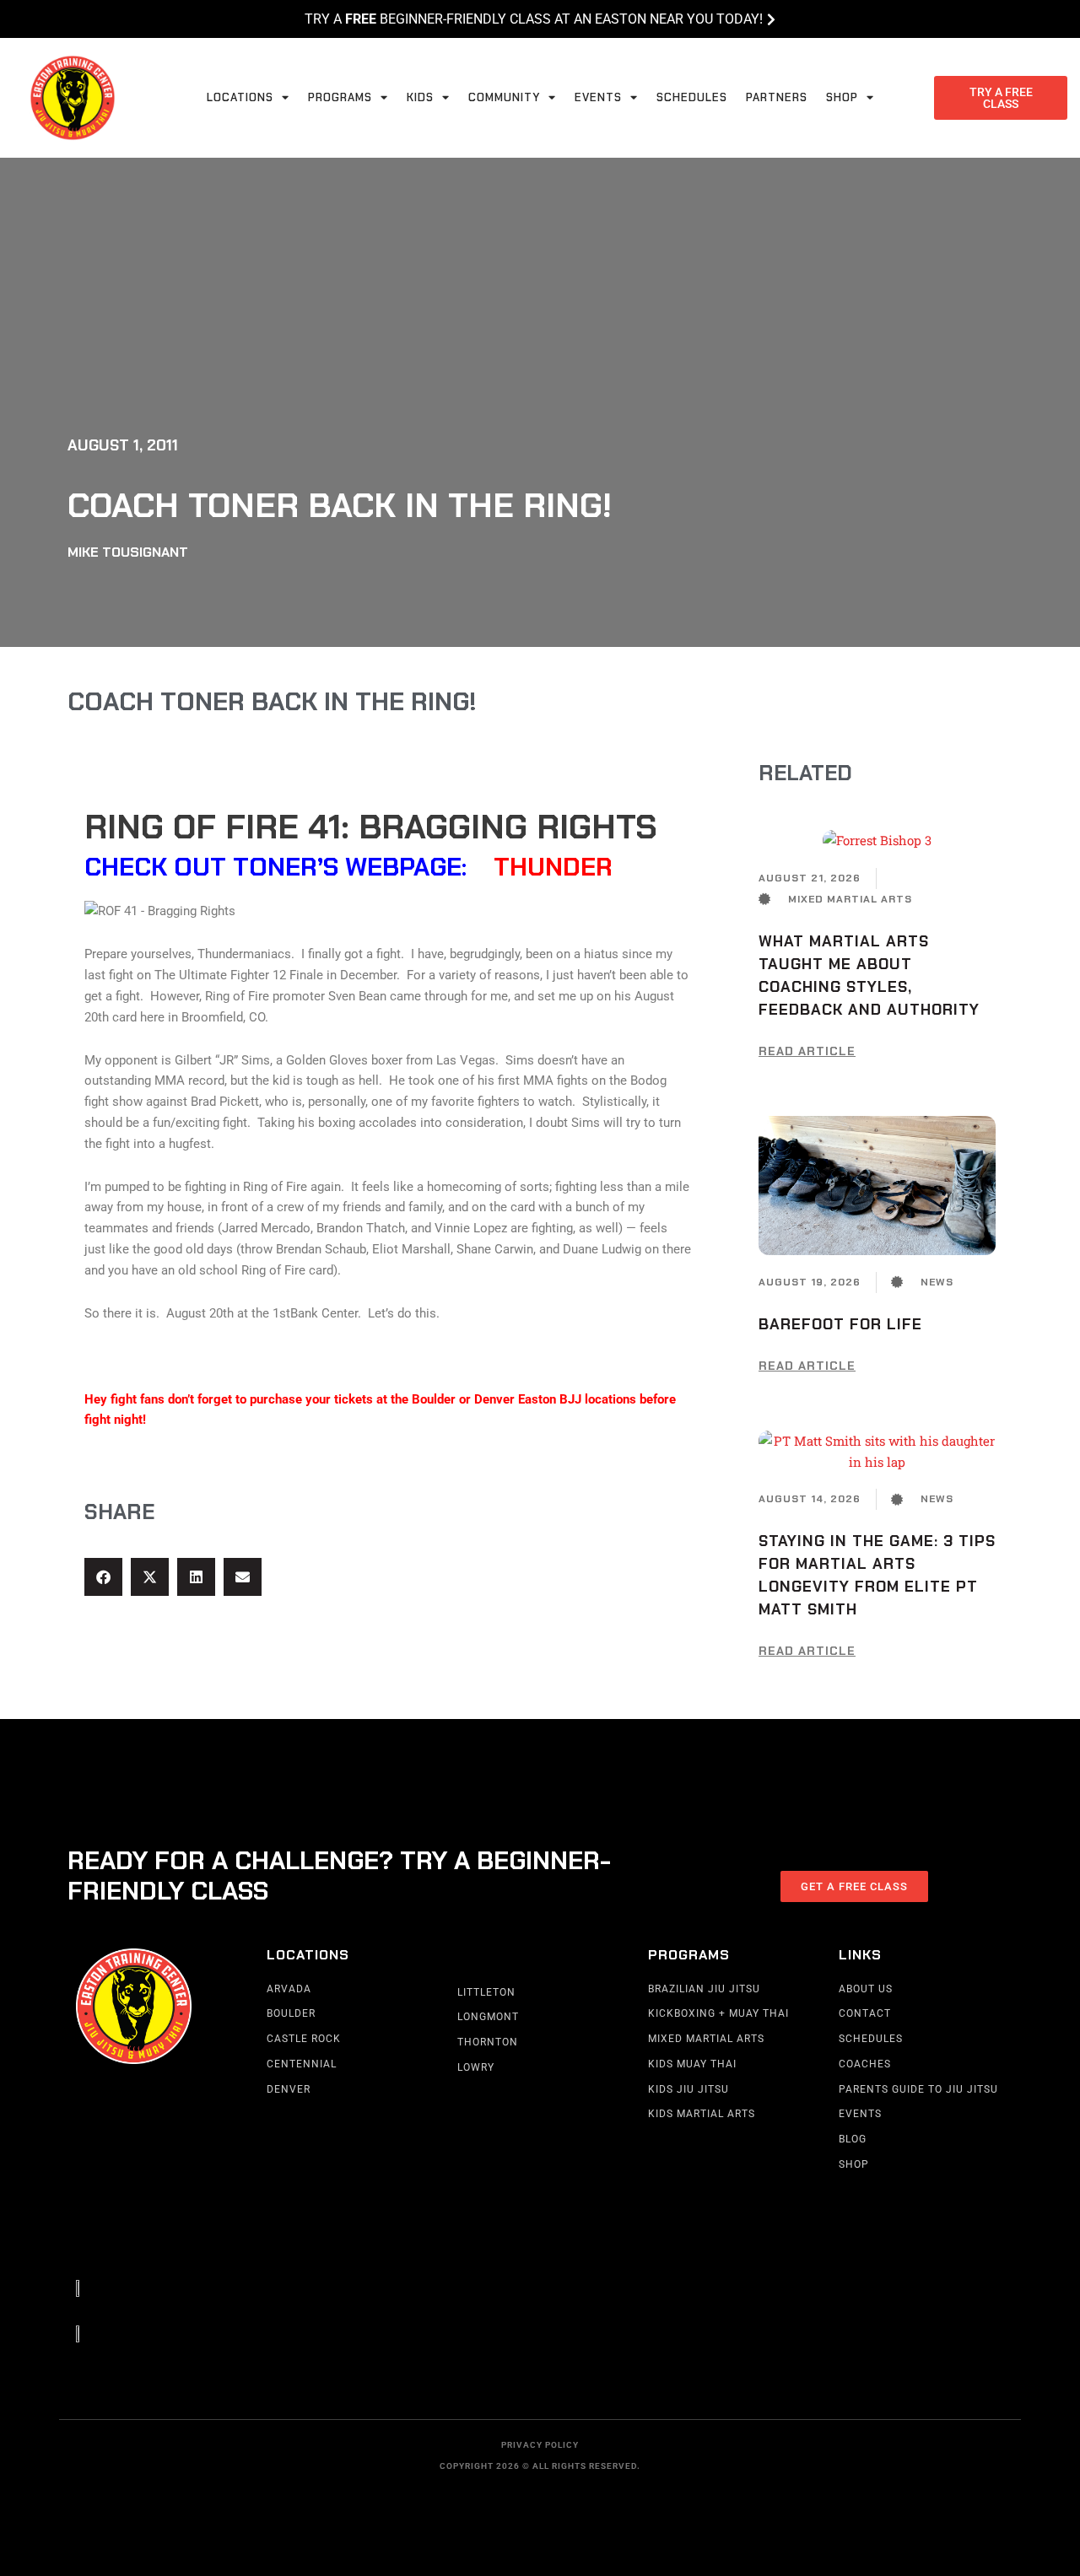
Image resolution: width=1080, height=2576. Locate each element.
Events (598, 97)
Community (504, 97)
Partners (777, 97)
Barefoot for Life (840, 1324)
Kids (420, 97)
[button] (103, 1577)
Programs (340, 97)
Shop (842, 97)
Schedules (692, 97)
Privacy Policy (540, 2445)
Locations (240, 97)
